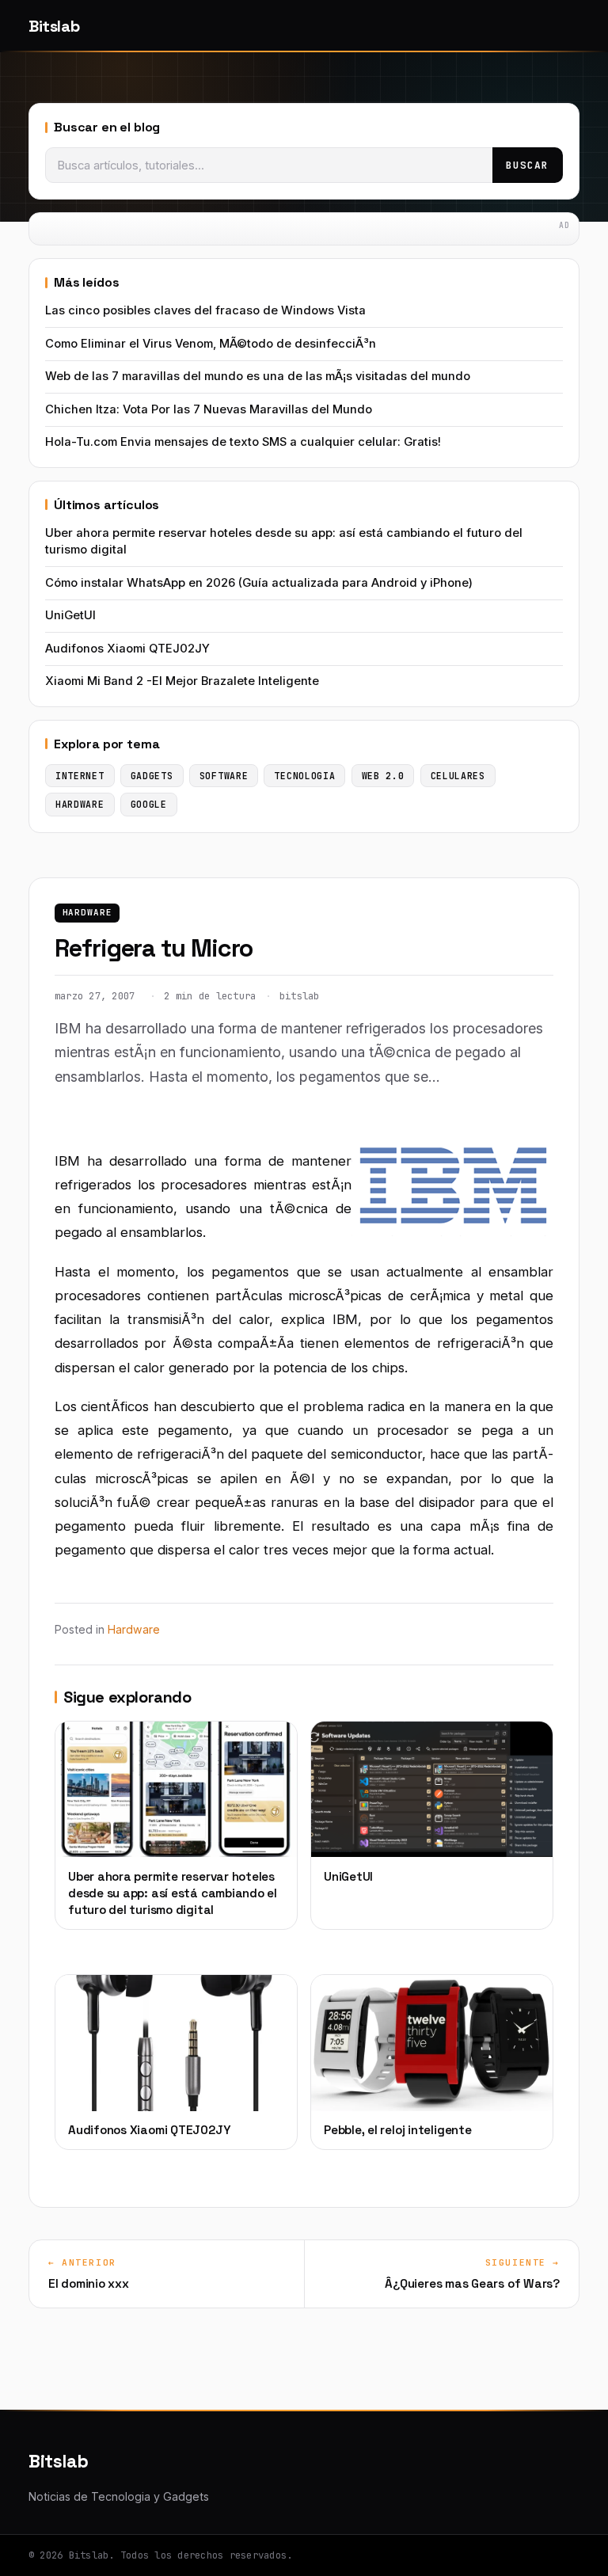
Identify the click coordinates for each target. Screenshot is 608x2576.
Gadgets (152, 776)
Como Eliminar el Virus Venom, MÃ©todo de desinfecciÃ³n (211, 344)
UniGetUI (70, 615)
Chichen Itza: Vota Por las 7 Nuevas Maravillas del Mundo (209, 409)
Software (224, 776)
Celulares (458, 776)
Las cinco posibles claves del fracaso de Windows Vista (205, 310)
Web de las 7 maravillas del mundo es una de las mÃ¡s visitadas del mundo (258, 376)
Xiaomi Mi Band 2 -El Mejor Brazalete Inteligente (182, 681)
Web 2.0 (383, 776)
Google (149, 804)
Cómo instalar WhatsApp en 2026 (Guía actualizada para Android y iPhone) (259, 583)
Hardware (87, 912)
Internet (80, 776)
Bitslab (54, 26)
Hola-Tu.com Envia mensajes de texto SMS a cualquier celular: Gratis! (243, 442)
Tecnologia (304, 776)
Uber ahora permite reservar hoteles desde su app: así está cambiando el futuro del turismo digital (284, 541)
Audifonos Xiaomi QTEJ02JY (127, 649)
